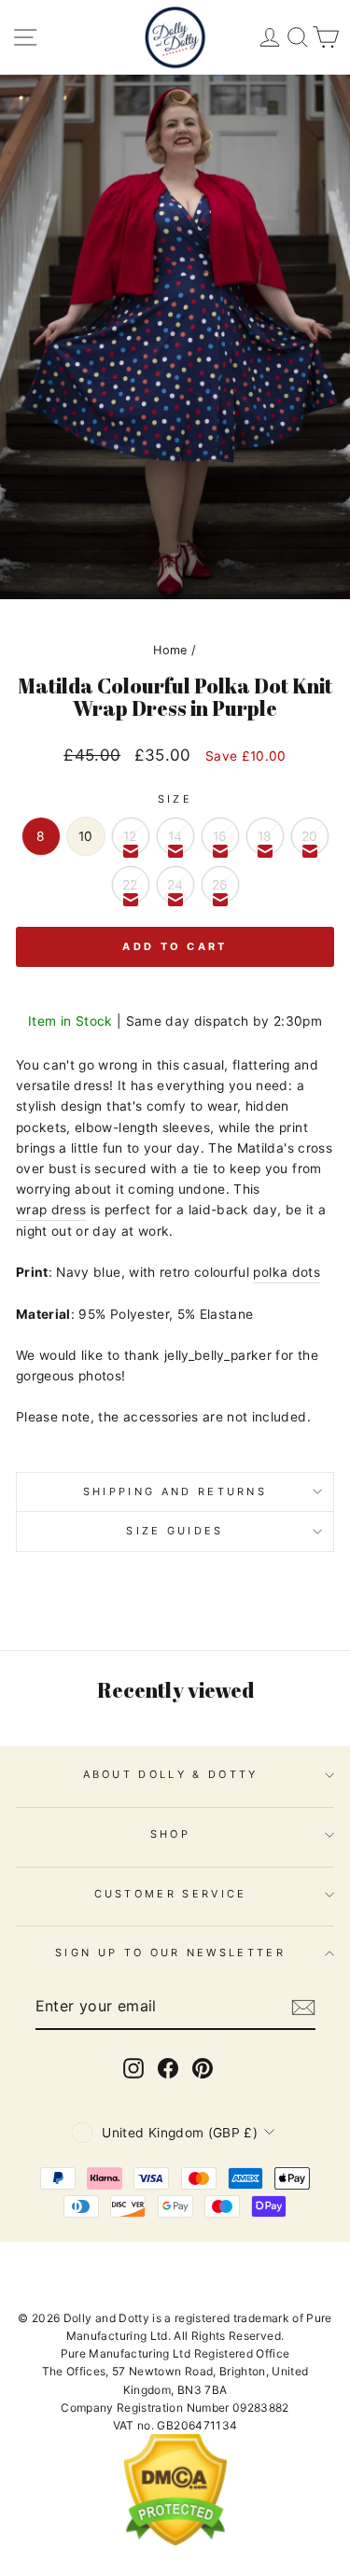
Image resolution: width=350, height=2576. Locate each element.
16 (220, 836)
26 (220, 885)
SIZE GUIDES (175, 1531)
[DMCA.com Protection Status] (175, 2542)
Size (175, 799)
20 (310, 836)
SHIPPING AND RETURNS (175, 1491)
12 (130, 836)
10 (86, 836)
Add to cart (175, 946)
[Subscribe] (303, 2008)
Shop (170, 1834)
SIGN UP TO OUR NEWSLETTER (170, 1953)
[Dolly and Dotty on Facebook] (168, 2068)
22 (130, 885)
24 (175, 885)
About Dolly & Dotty (171, 1774)
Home (170, 650)
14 (175, 836)
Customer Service (171, 1894)
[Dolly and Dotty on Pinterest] (203, 2068)
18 (265, 836)
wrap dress (51, 1210)
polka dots (286, 1272)
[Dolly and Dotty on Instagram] (133, 2068)
